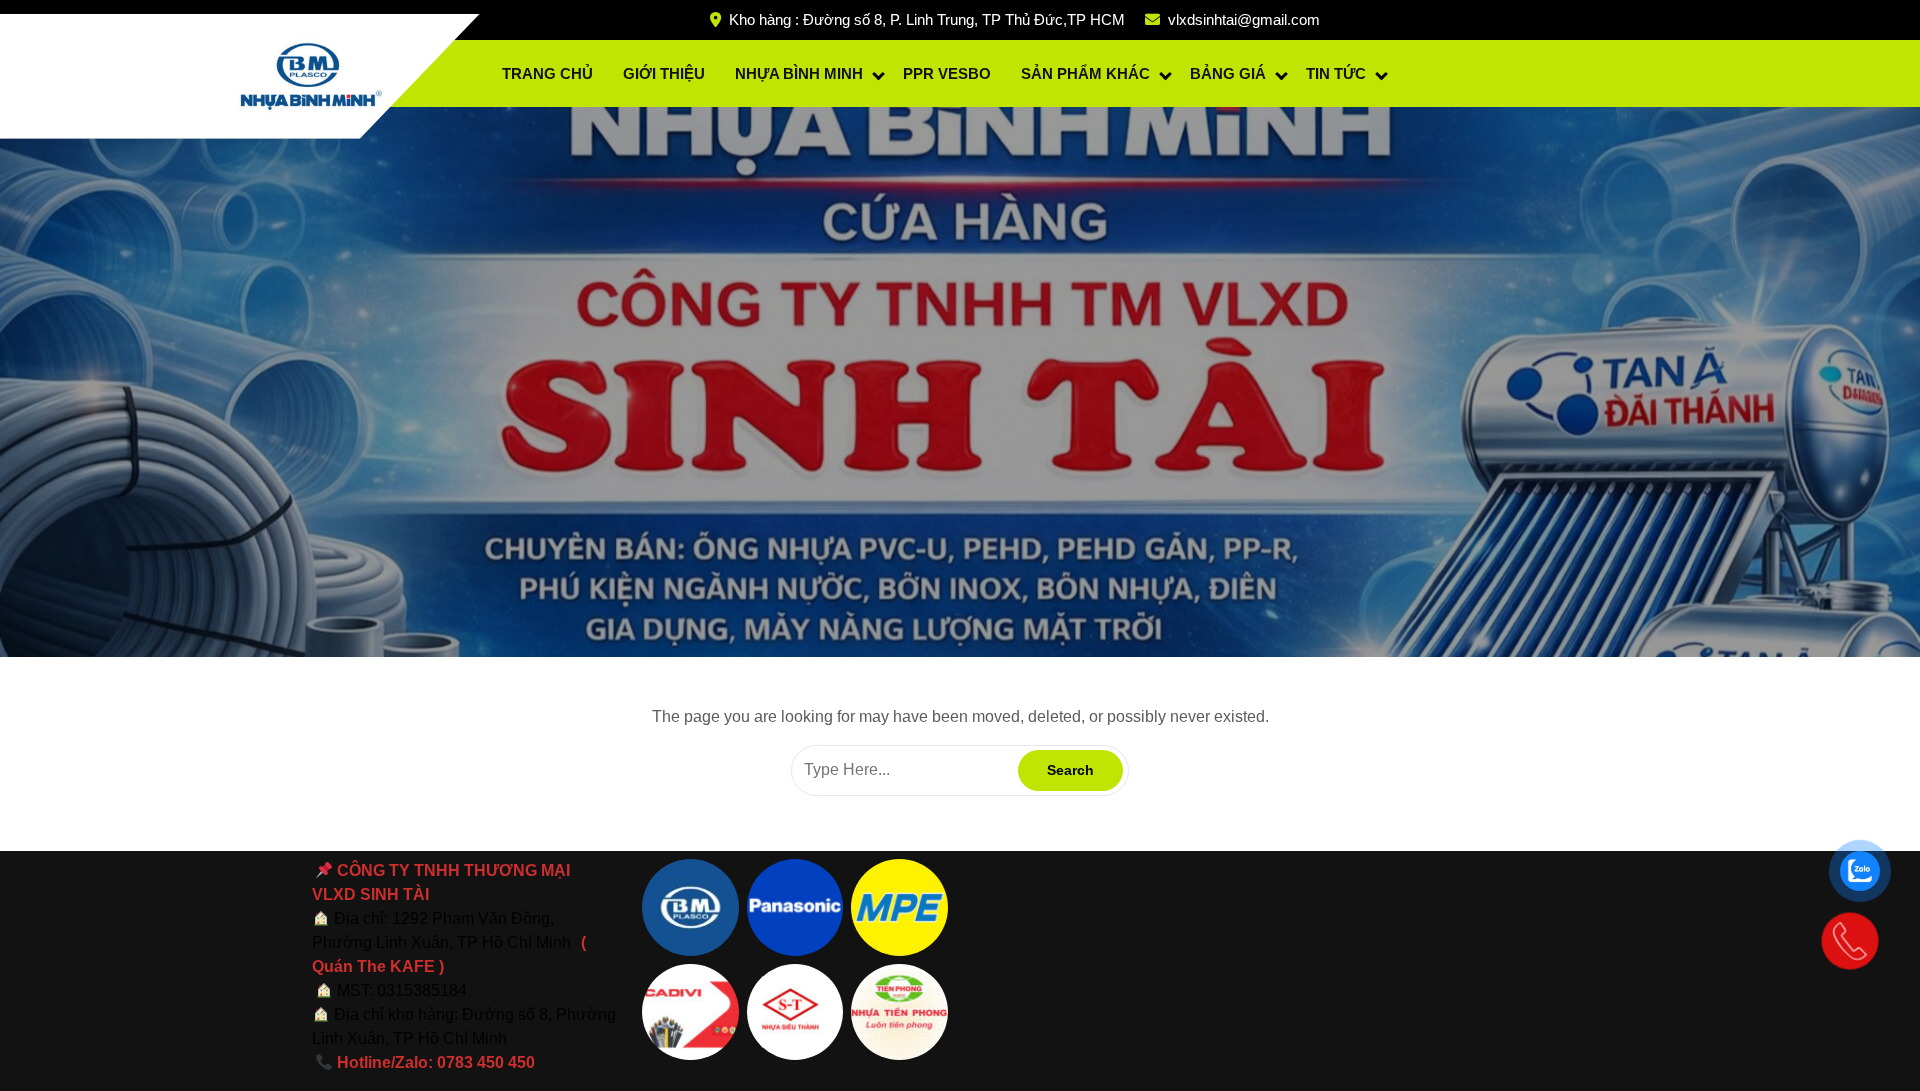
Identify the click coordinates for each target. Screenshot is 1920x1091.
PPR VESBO (947, 73)
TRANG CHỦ (547, 73)
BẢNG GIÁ (1228, 73)
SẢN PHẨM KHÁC (1085, 73)
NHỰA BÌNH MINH (799, 73)
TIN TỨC (1336, 73)
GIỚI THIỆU (664, 73)
